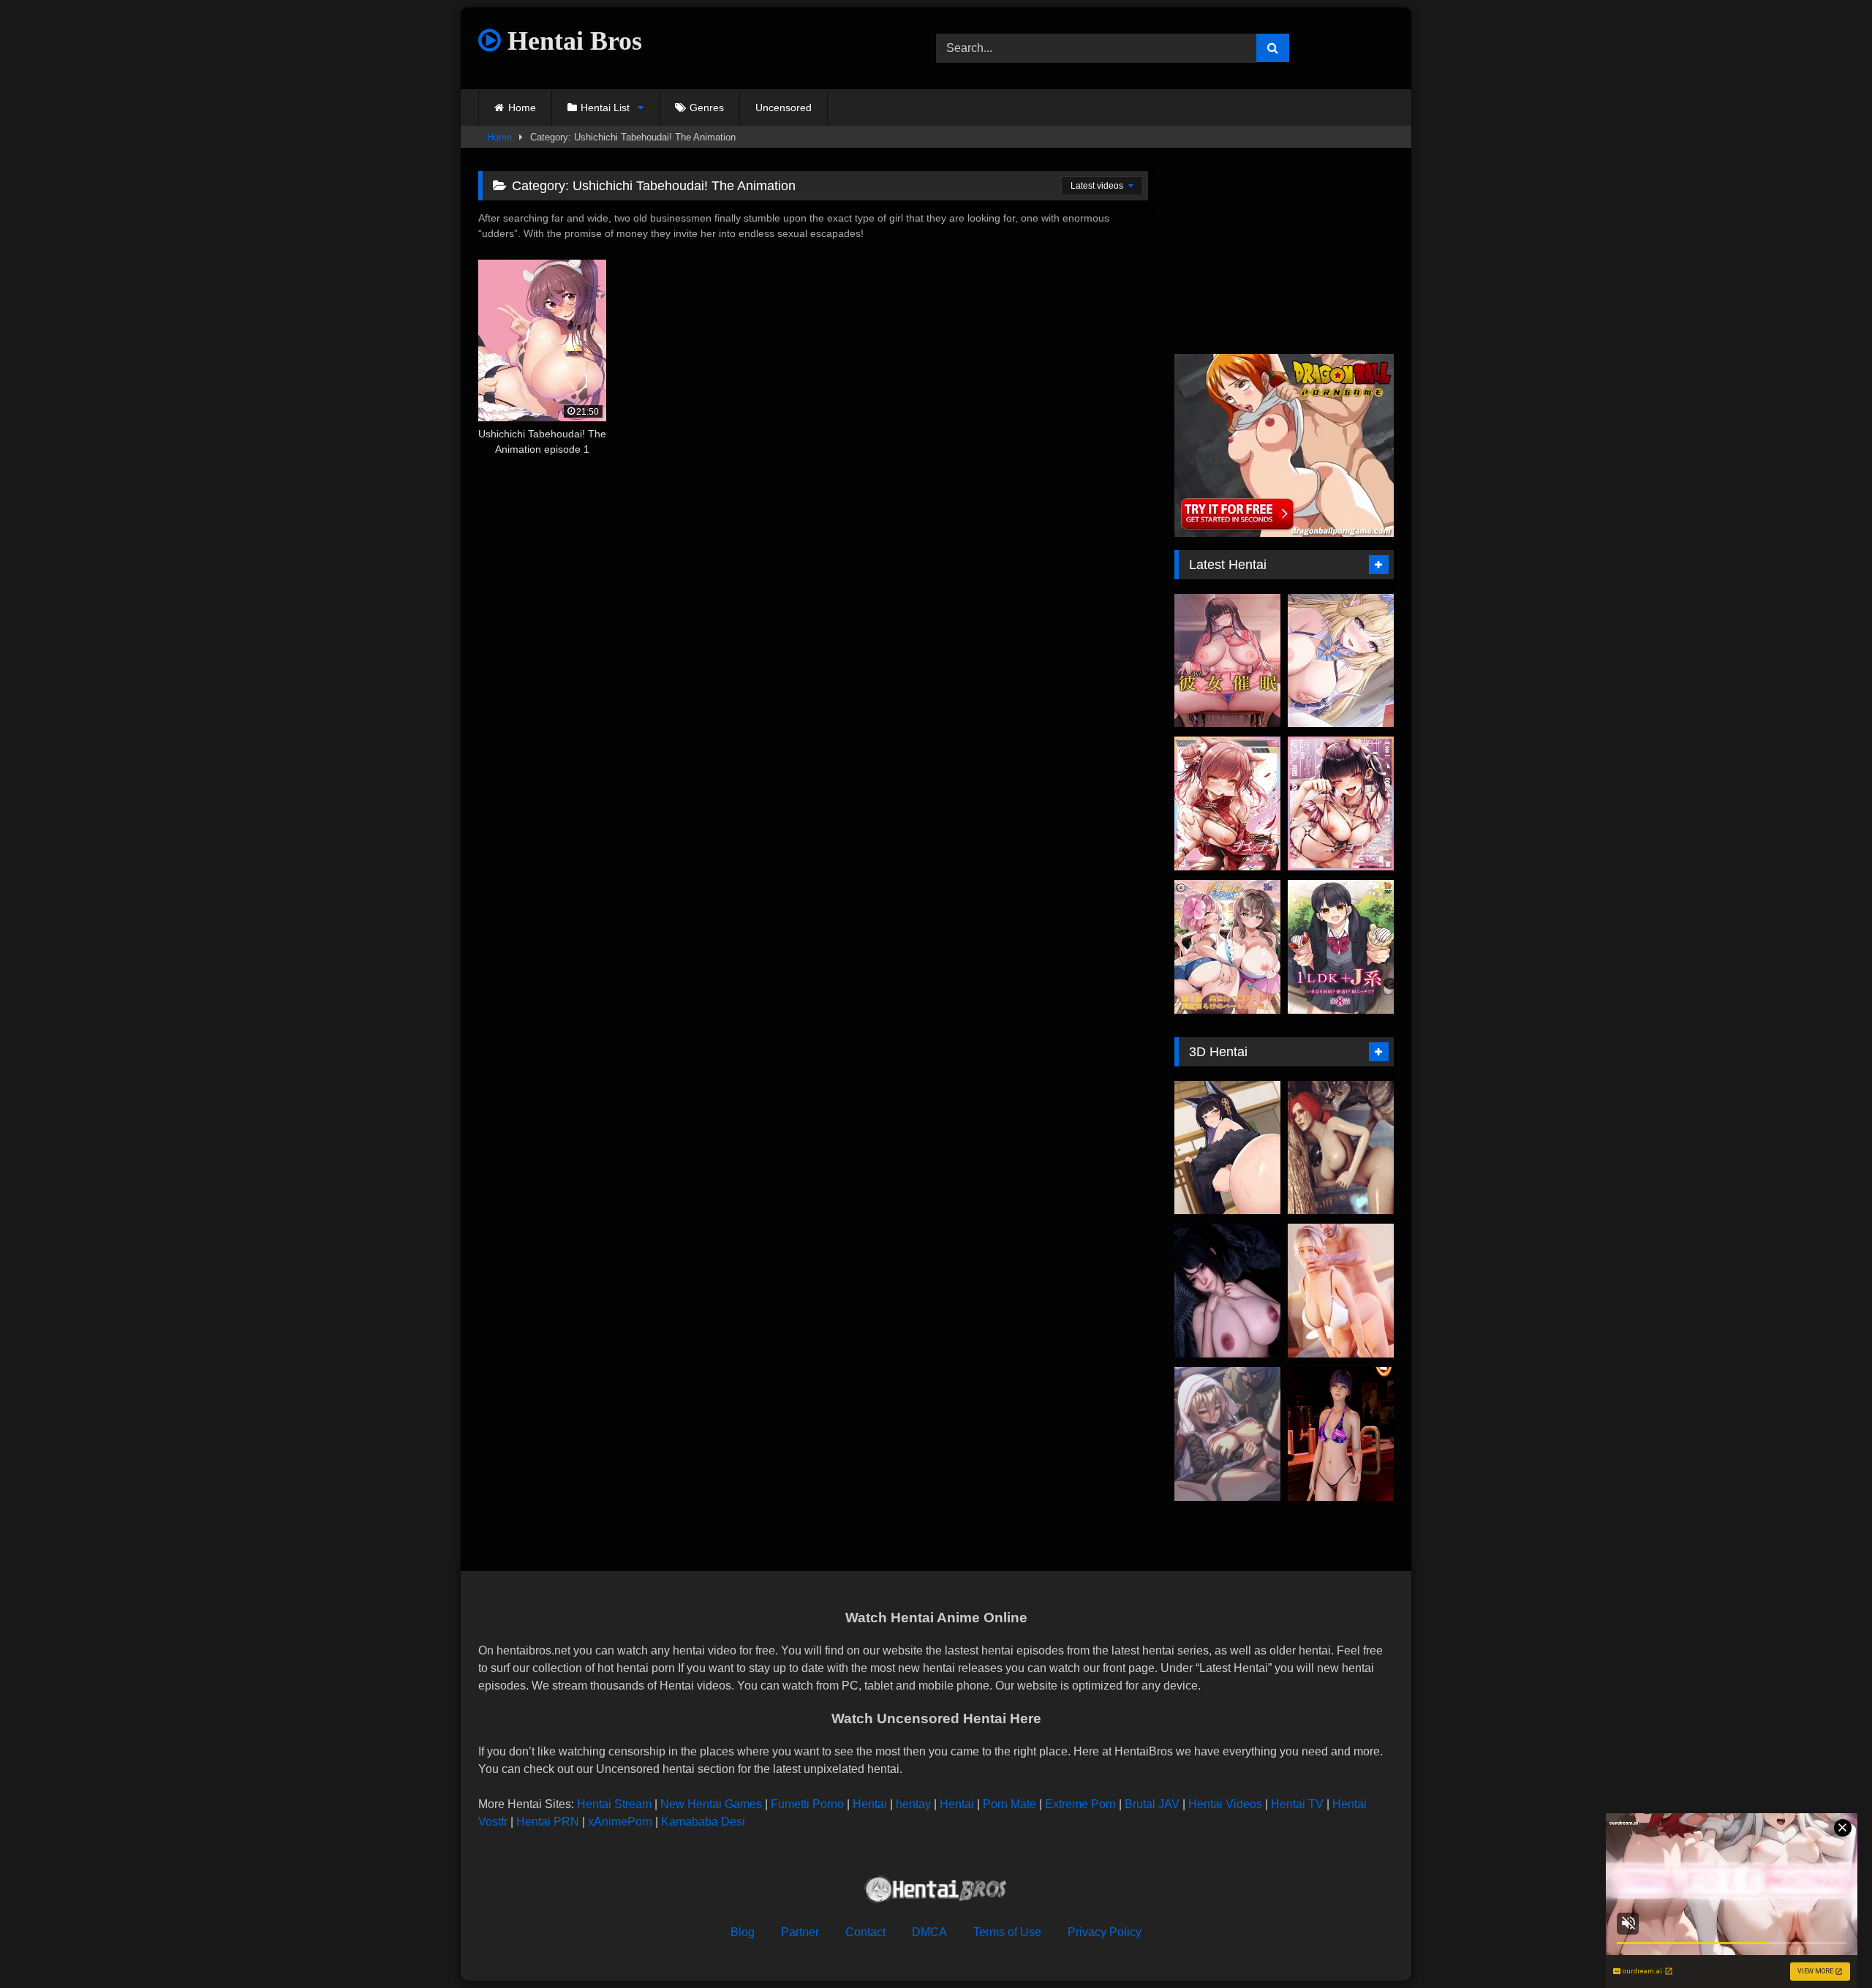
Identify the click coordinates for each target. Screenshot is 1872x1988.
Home (522, 108)
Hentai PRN (548, 1822)
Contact (865, 1932)
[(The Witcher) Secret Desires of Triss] (1341, 1148)
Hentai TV (1297, 1804)
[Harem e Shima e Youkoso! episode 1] (1227, 947)
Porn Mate (1009, 1804)
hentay (913, 1804)
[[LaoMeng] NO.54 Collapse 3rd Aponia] (1227, 1434)
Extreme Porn (1080, 1804)
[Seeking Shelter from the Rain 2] (1227, 1291)
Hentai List (605, 108)
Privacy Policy (1105, 1932)
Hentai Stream (614, 1804)
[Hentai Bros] (936, 1892)
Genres (707, 108)
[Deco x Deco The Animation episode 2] (1227, 803)
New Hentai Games (711, 1804)
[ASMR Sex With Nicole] (1341, 661)
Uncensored (784, 108)
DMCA (929, 1932)
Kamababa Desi (703, 1822)
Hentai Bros (571, 41)
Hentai (870, 1804)
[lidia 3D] (1341, 1291)
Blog (743, 1932)
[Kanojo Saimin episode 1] (1227, 661)
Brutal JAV (1152, 1804)
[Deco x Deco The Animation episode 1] (1341, 803)
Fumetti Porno (807, 1804)
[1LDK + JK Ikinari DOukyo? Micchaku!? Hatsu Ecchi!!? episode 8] (1341, 947)
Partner (800, 1932)
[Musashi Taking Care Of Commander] (1227, 1148)
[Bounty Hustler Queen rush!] (1341, 1434)
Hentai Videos (1225, 1804)
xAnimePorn (620, 1822)
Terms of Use (1007, 1932)
